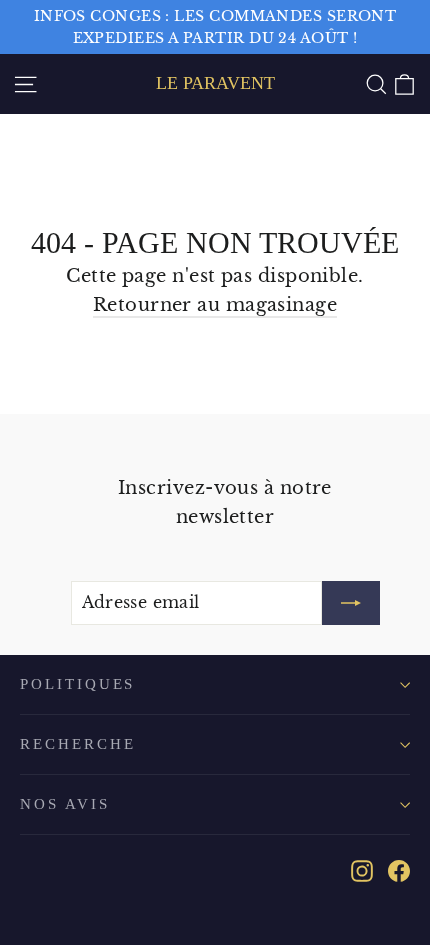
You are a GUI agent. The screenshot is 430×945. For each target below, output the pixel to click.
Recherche (77, 744)
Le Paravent (215, 83)
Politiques (77, 684)
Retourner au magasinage (215, 305)
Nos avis (65, 804)
